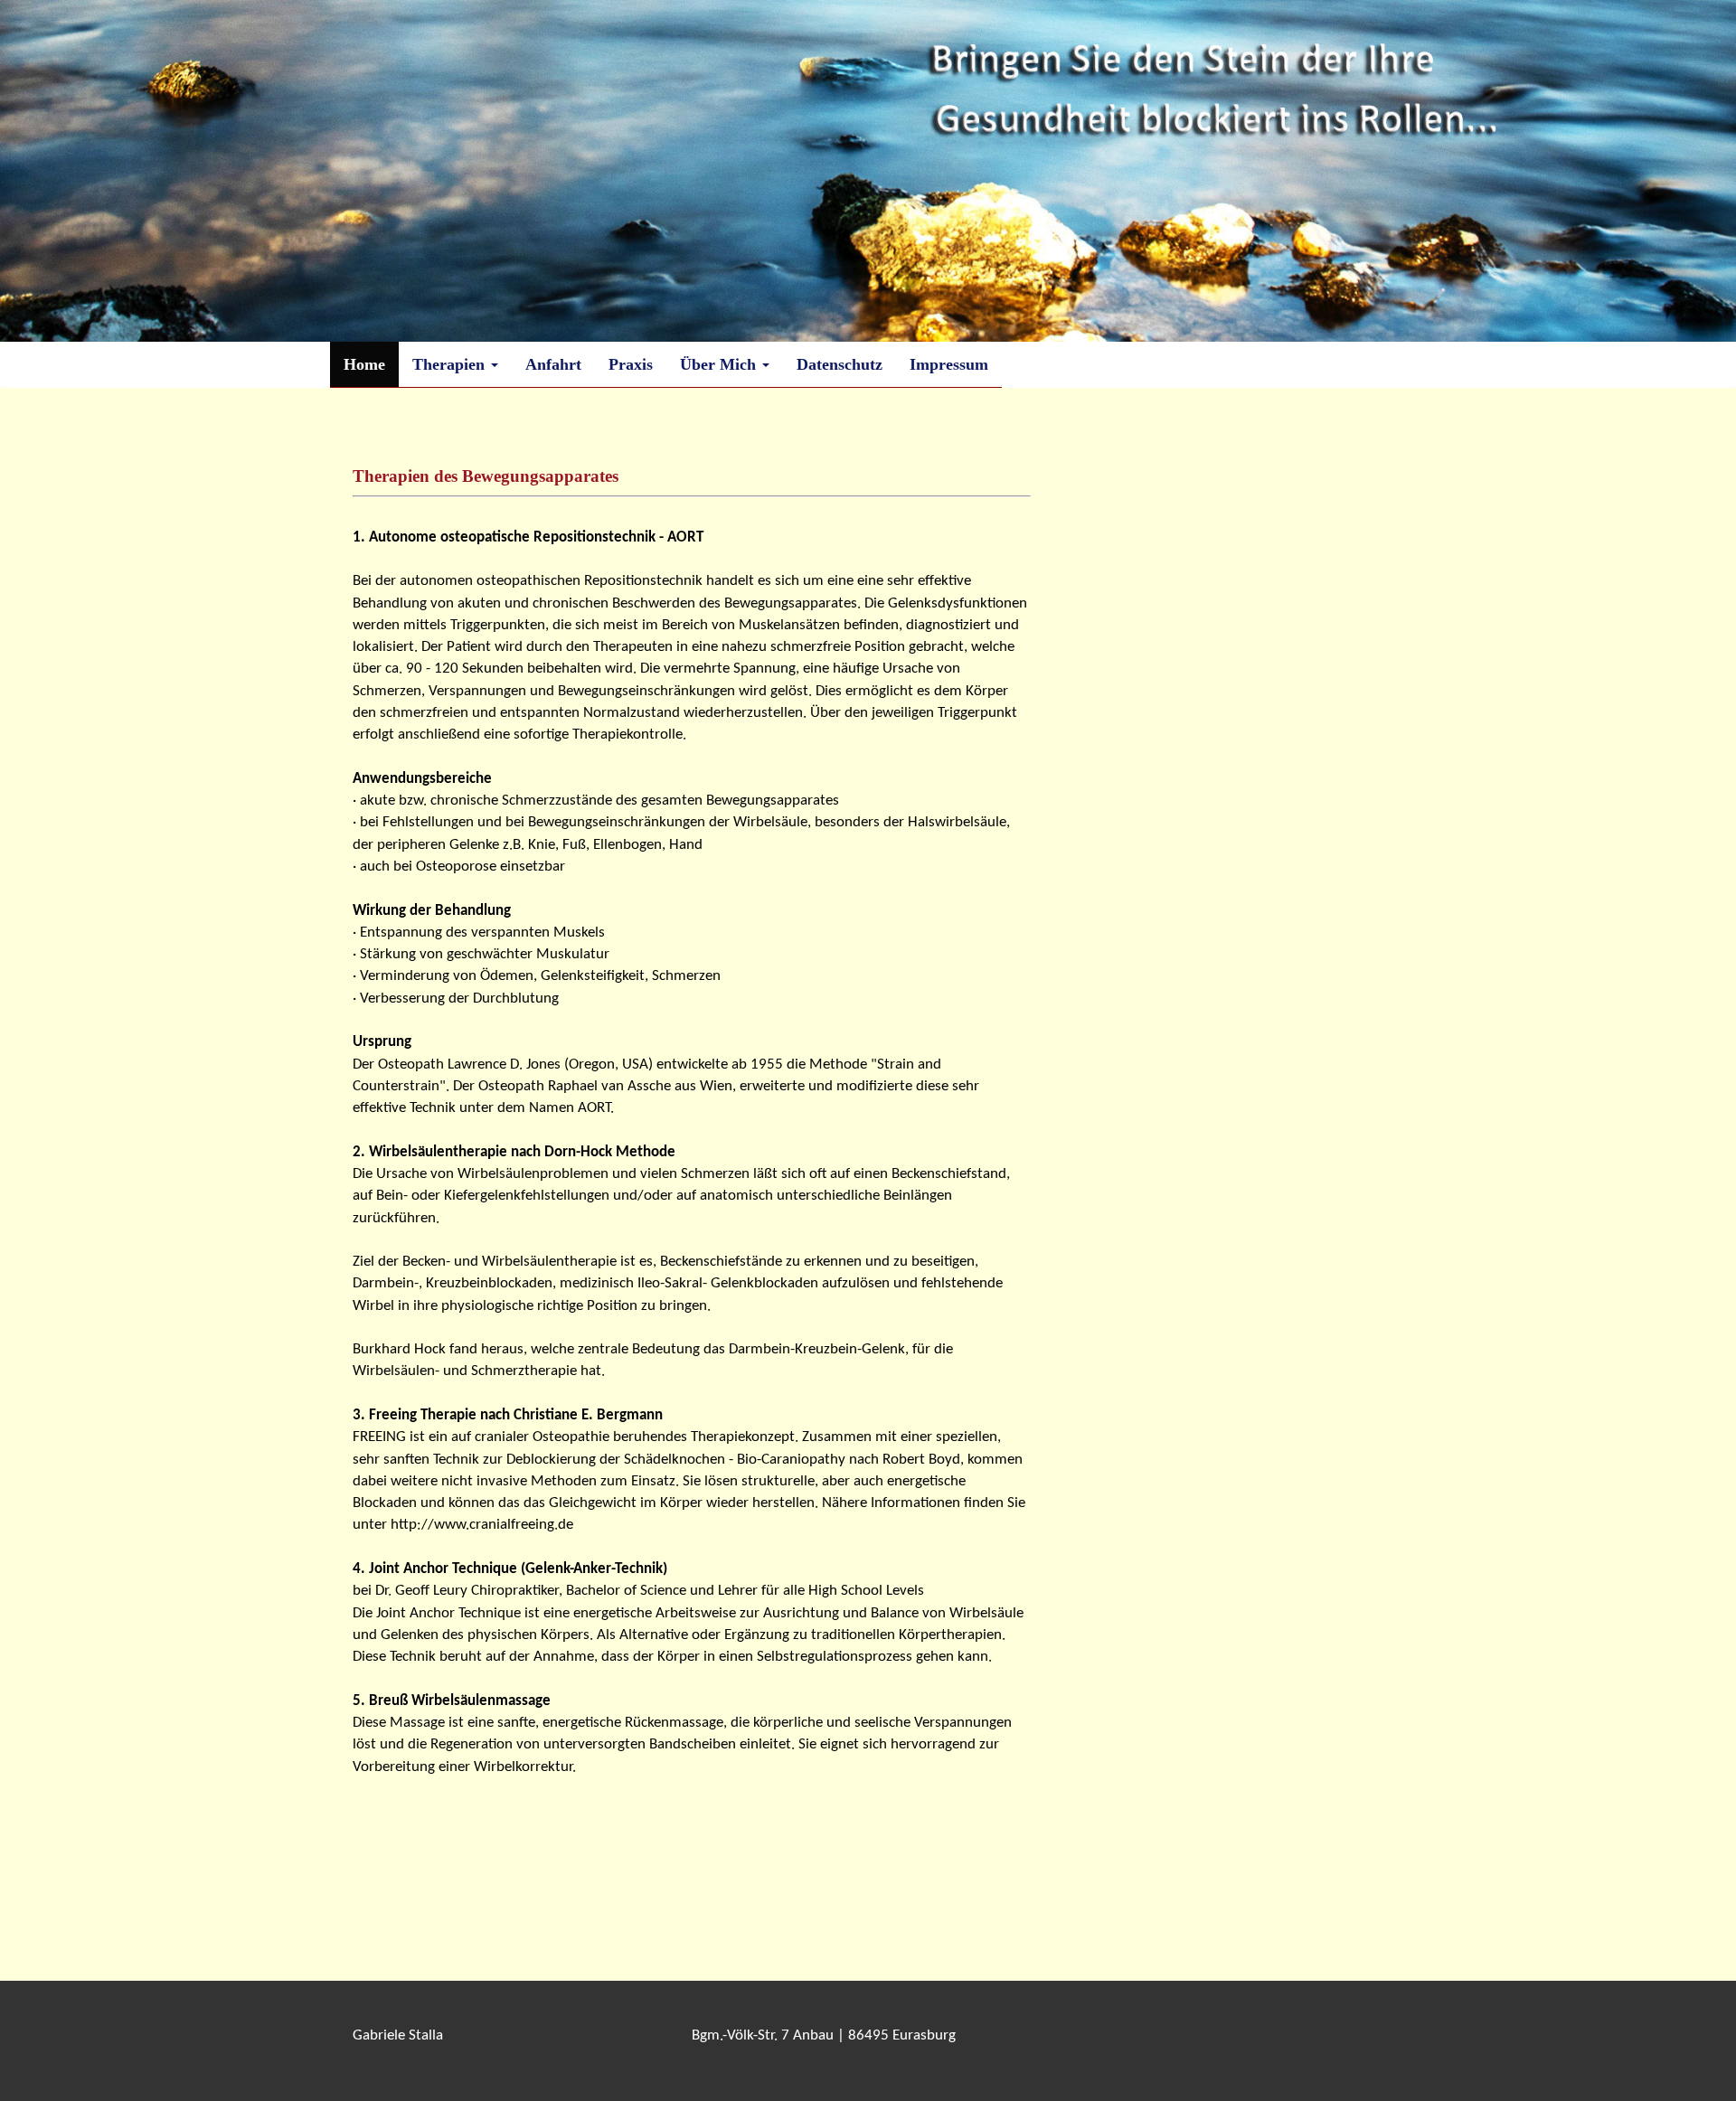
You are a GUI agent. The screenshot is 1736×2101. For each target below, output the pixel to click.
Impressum (949, 364)
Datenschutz (840, 364)
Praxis (631, 364)
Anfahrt (553, 364)
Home (364, 364)
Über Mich (720, 364)
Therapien (451, 364)
